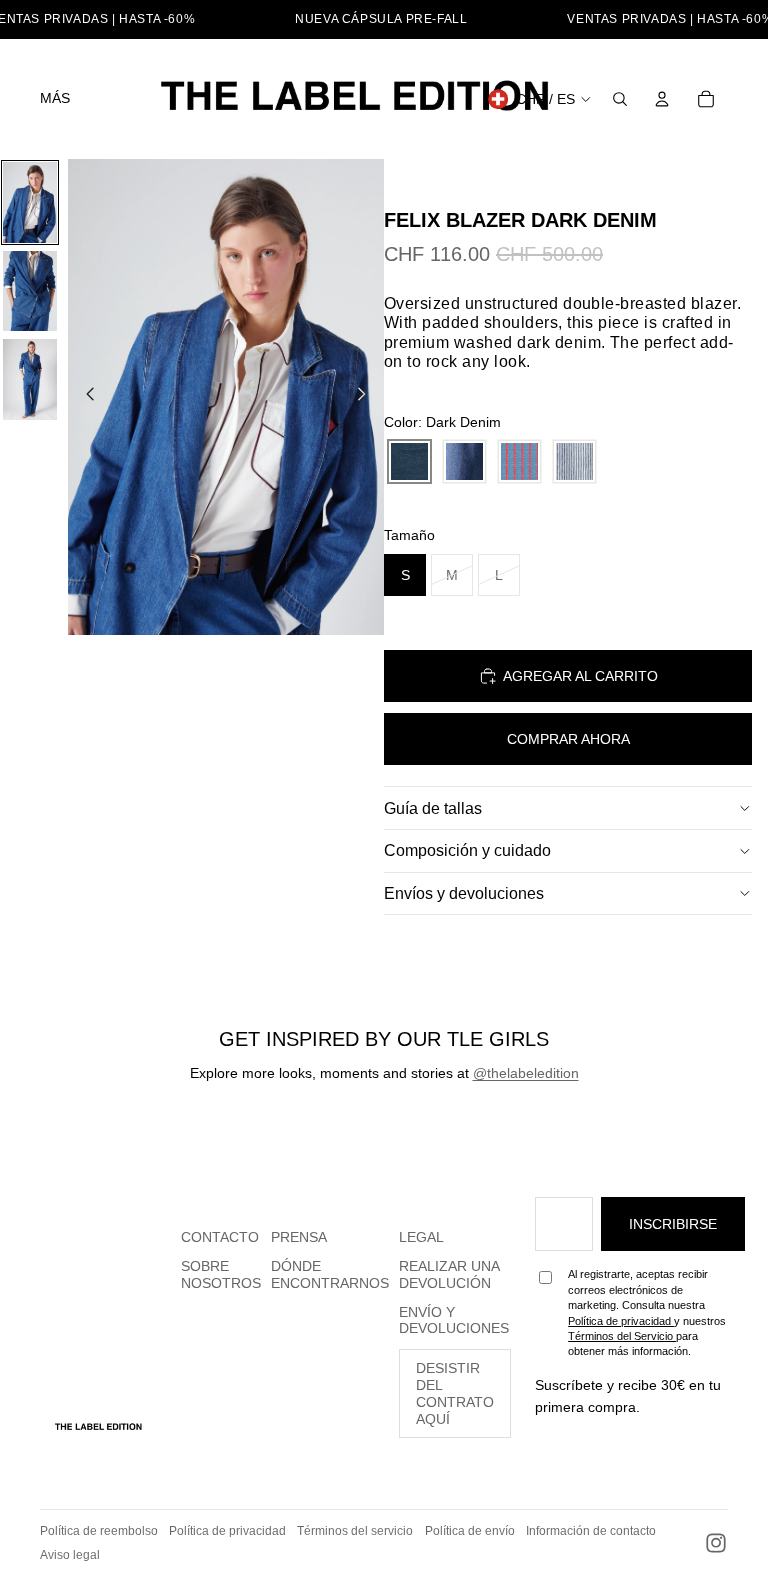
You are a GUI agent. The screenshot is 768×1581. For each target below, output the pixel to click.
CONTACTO (220, 1237)
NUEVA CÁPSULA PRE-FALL (381, 19)
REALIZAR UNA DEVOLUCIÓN (449, 1274)
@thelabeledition (526, 1073)
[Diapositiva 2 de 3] (30, 291)
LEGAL (421, 1237)
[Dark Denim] (409, 462)
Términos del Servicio (622, 1336)
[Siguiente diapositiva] (367, 397)
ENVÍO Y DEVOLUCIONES (454, 1320)
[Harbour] (519, 462)
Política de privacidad (621, 1321)
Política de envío (470, 1531)
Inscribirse (673, 1224)
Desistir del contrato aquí (455, 1393)
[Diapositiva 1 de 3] (30, 202)
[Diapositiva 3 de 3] (30, 379)
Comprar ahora (568, 739)
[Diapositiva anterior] (84, 397)
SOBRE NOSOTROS (221, 1274)
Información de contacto (591, 1531)
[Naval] (574, 462)
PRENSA (299, 1237)
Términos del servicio (355, 1531)
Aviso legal (70, 1555)
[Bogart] (464, 462)
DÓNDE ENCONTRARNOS (330, 1274)
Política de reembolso (99, 1531)
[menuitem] (55, 99)
